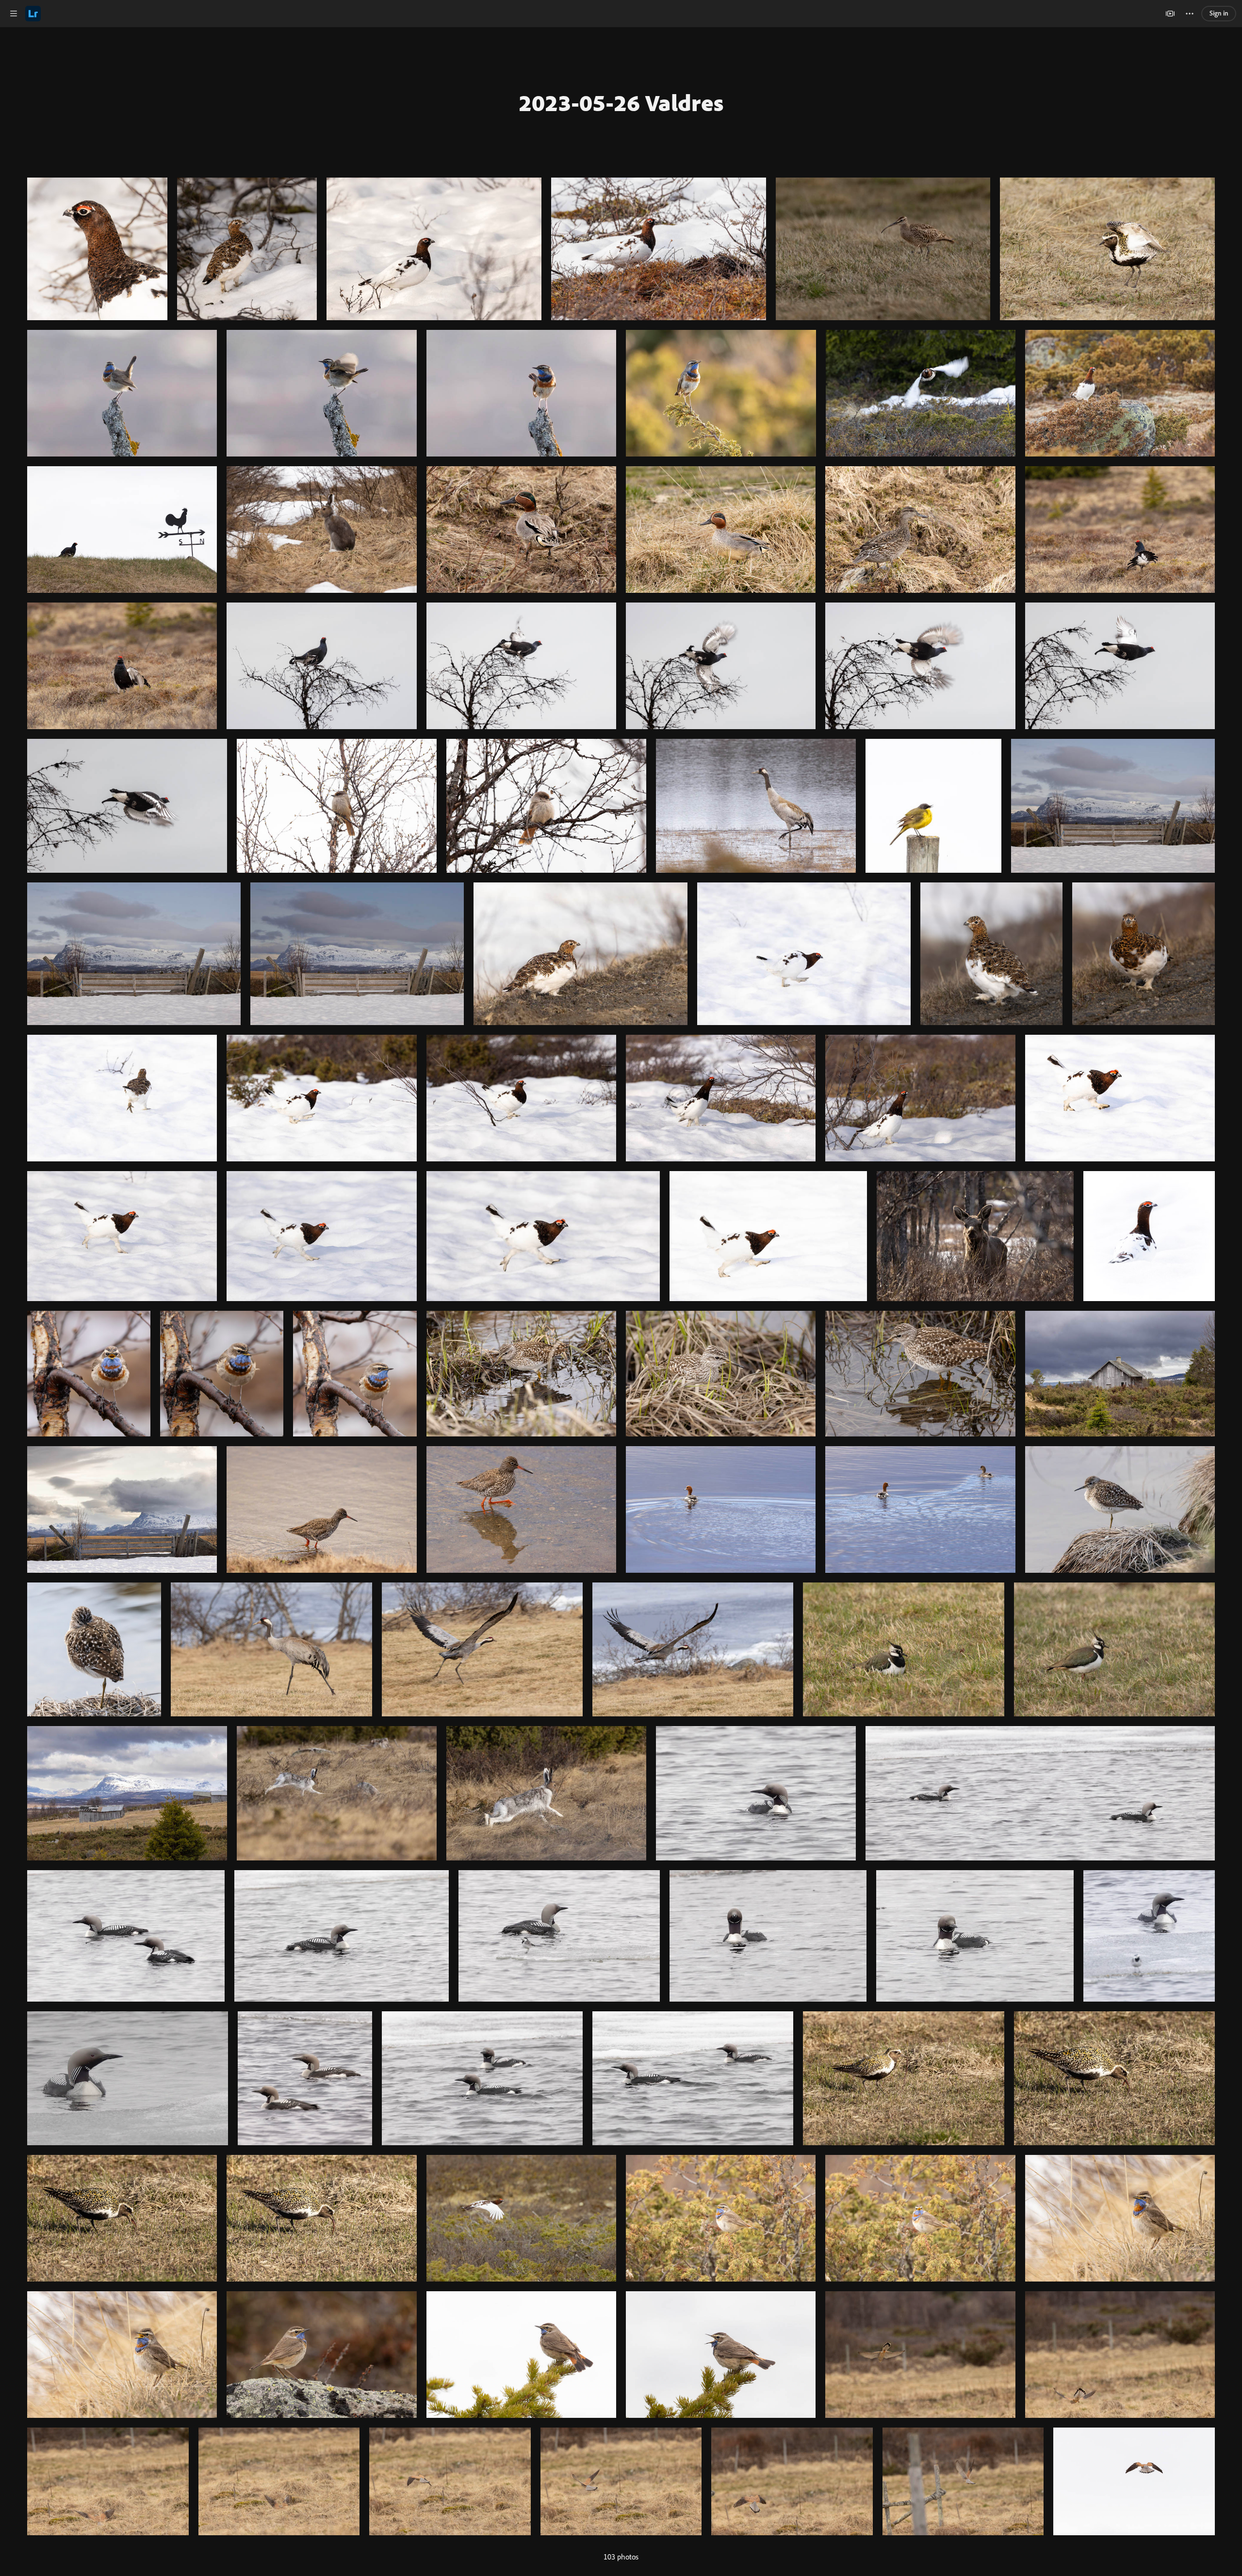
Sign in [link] (1219, 13)
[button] (14, 14)
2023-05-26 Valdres (621, 102)
